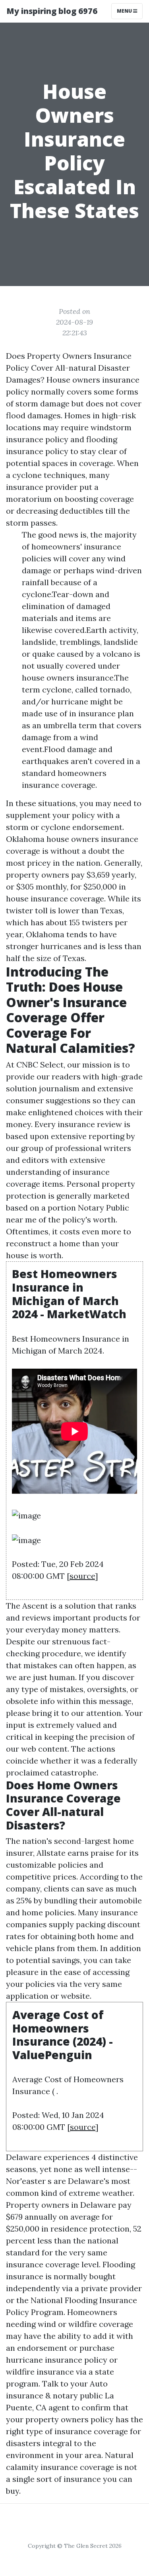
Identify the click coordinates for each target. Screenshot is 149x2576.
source (82, 1576)
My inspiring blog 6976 (52, 11)
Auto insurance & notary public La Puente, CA (60, 2395)
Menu (125, 11)
